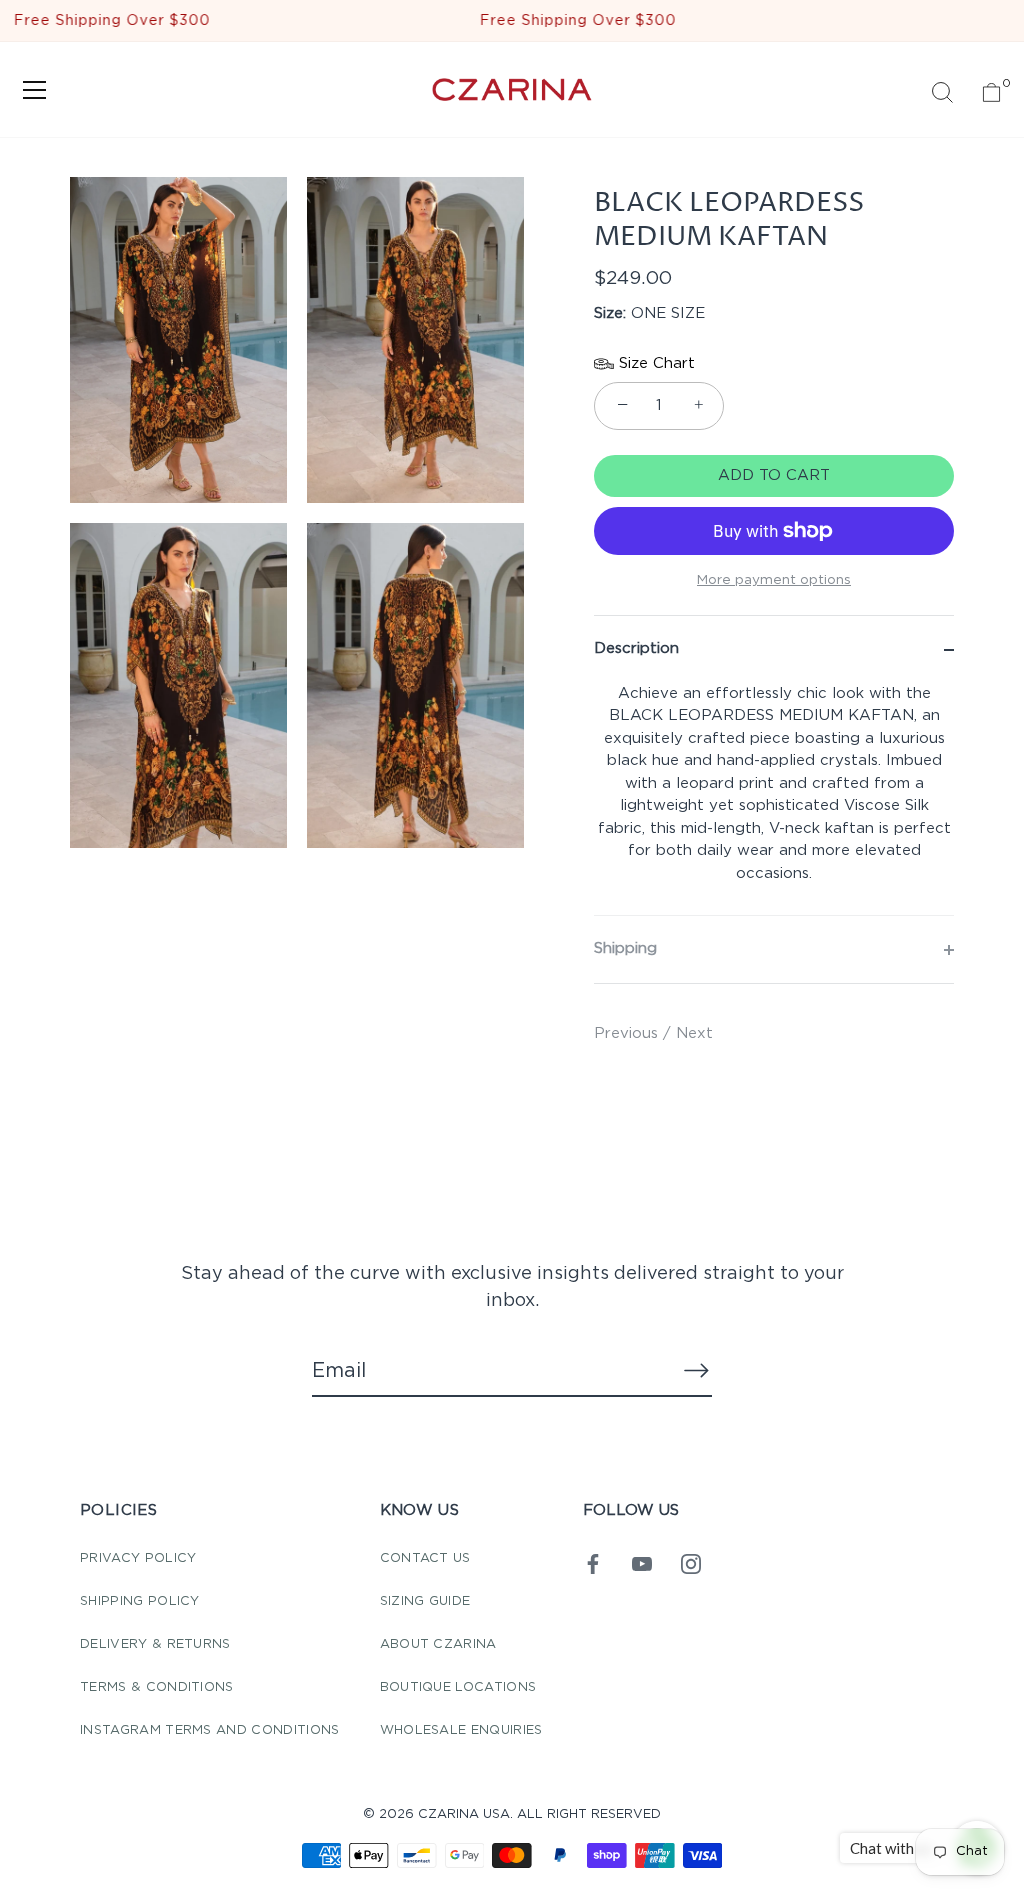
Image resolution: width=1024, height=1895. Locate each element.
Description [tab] (636, 648)
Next (694, 1033)
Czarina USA (464, 1814)
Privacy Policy (138, 1558)
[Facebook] (593, 1563)
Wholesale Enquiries (461, 1730)
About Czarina (438, 1644)
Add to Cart (774, 475)
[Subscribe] (696, 1370)
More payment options (774, 580)
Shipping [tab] (625, 948)
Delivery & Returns (155, 1644)
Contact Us (425, 1558)
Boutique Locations (458, 1687)
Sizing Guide (425, 1601)
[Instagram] (691, 1563)
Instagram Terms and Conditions (210, 1730)
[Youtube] (642, 1563)
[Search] (942, 93)
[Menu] (35, 90)
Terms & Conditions (157, 1687)
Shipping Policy (140, 1601)
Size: (610, 313)
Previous (628, 1033)
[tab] (774, 799)
